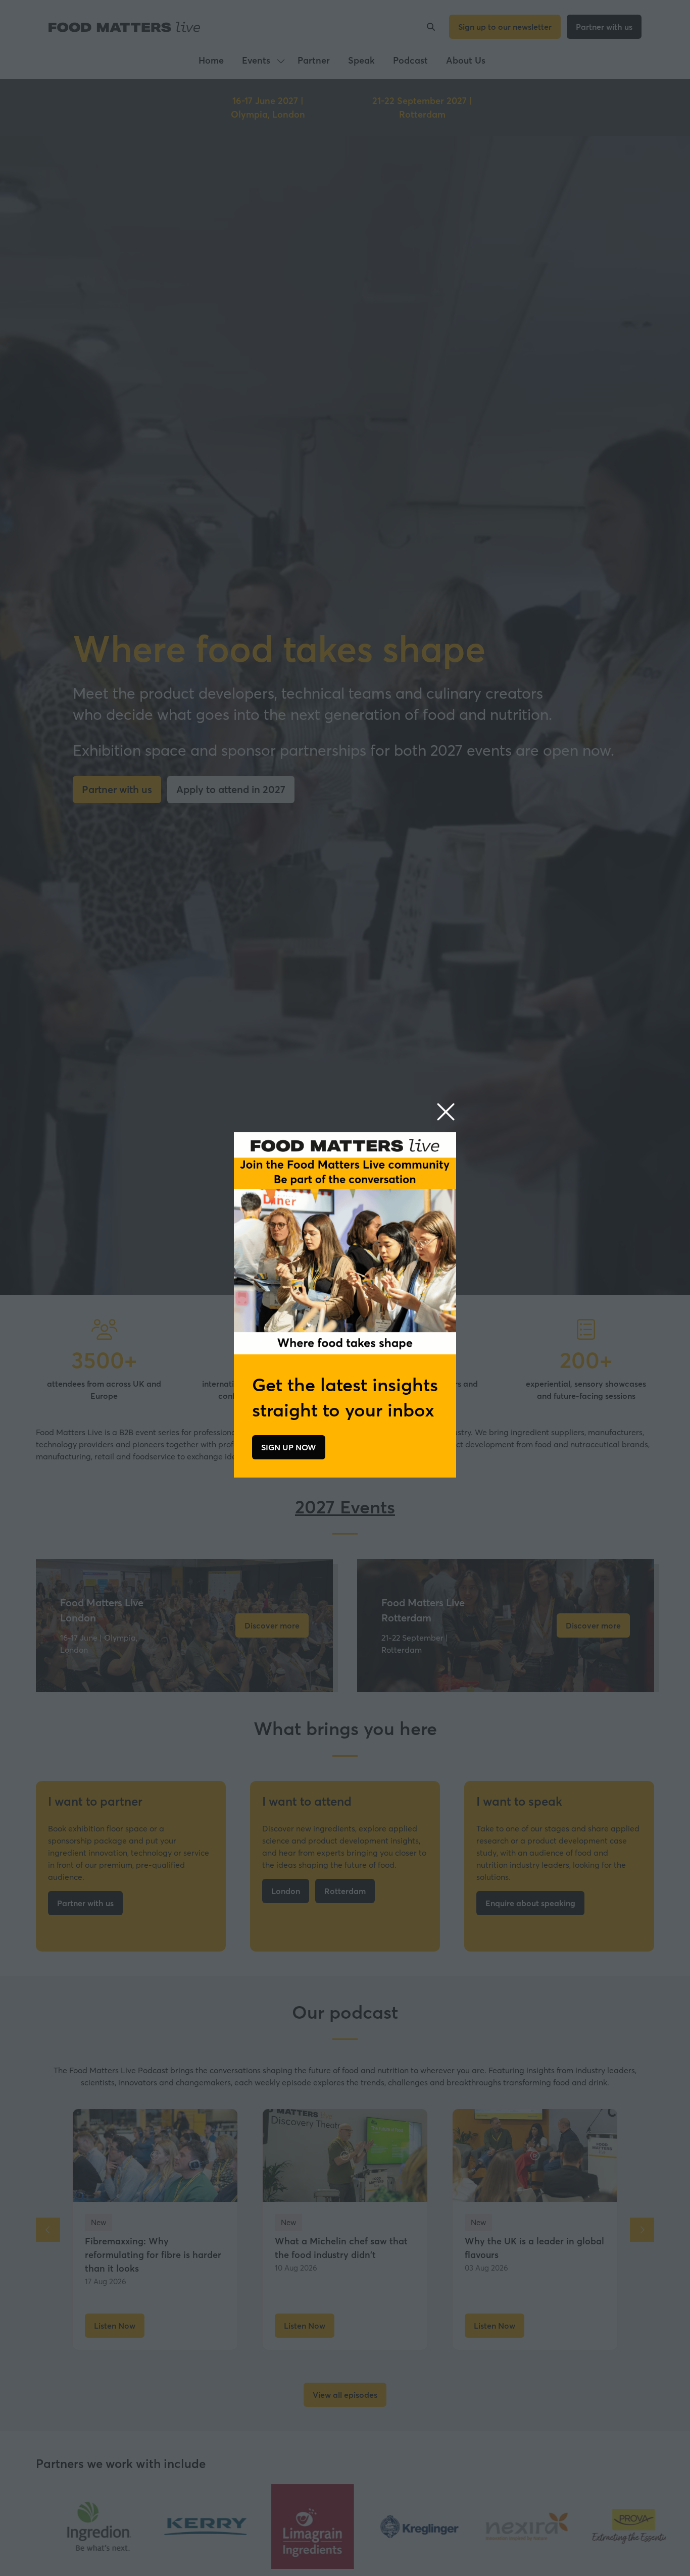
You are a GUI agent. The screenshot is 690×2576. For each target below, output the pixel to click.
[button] (446, 1112)
